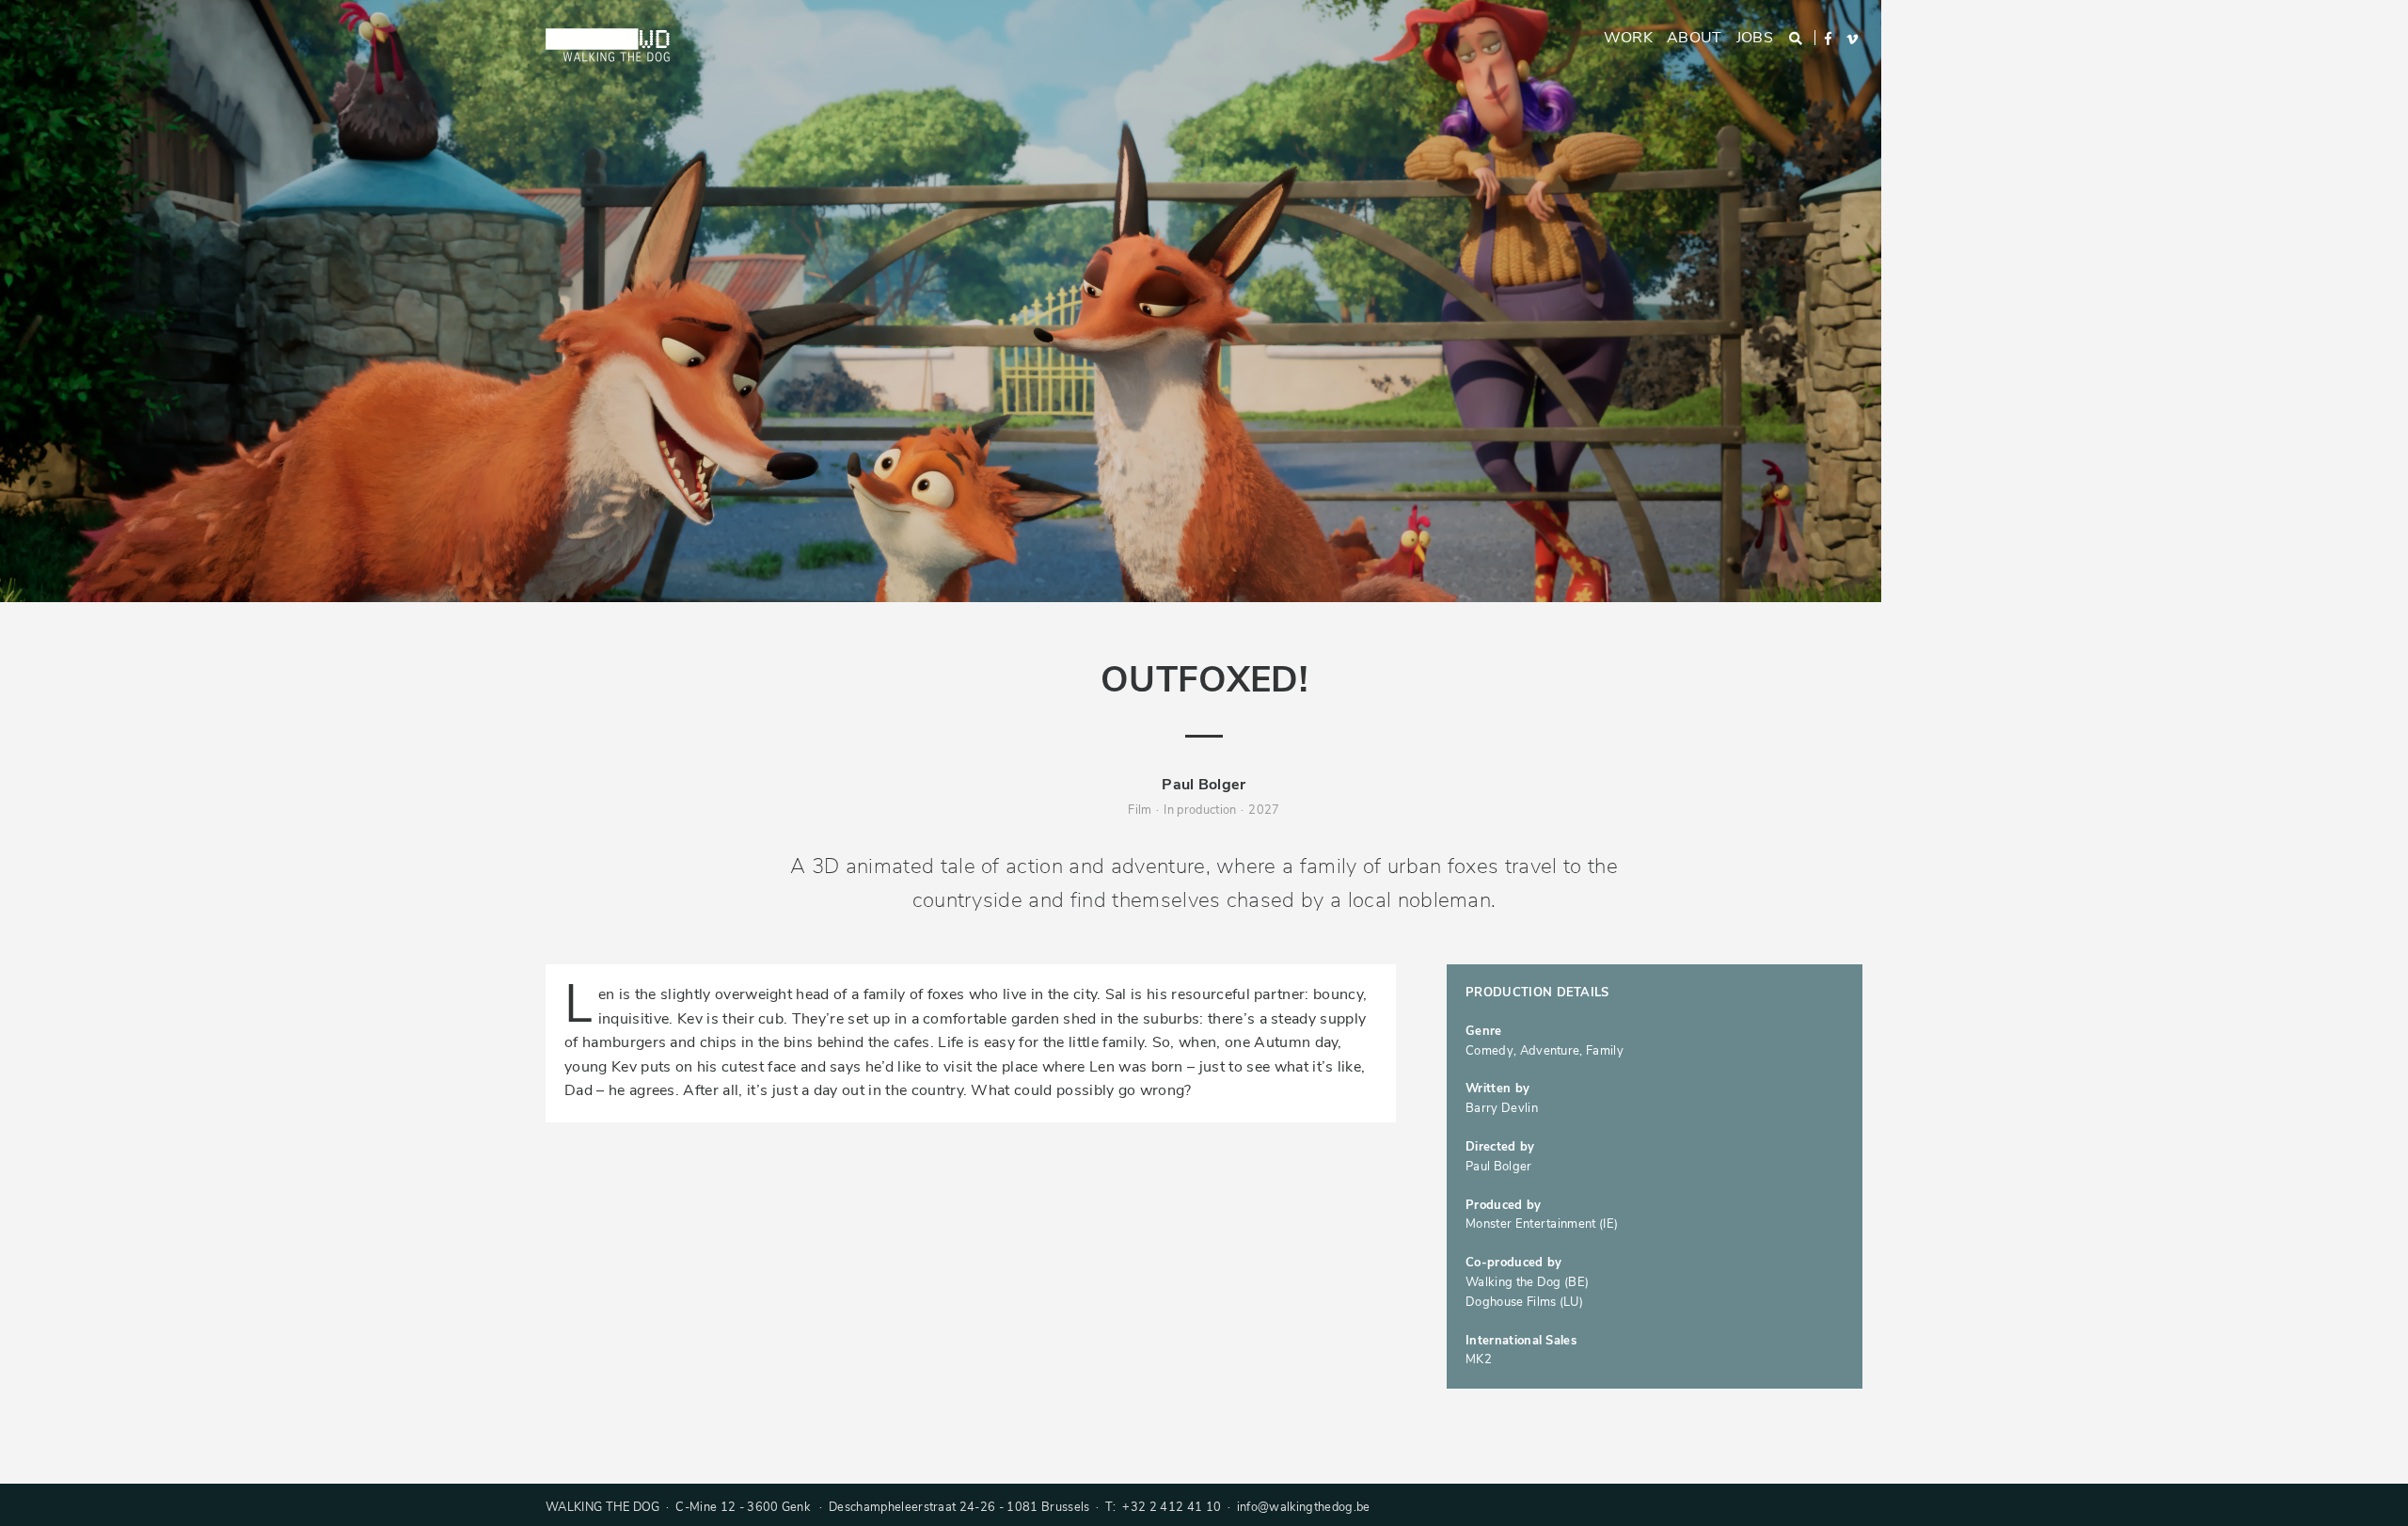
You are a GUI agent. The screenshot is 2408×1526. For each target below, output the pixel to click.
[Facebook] (1830, 39)
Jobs (1755, 38)
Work (1628, 38)
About (1695, 38)
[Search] (1797, 39)
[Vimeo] (1854, 40)
